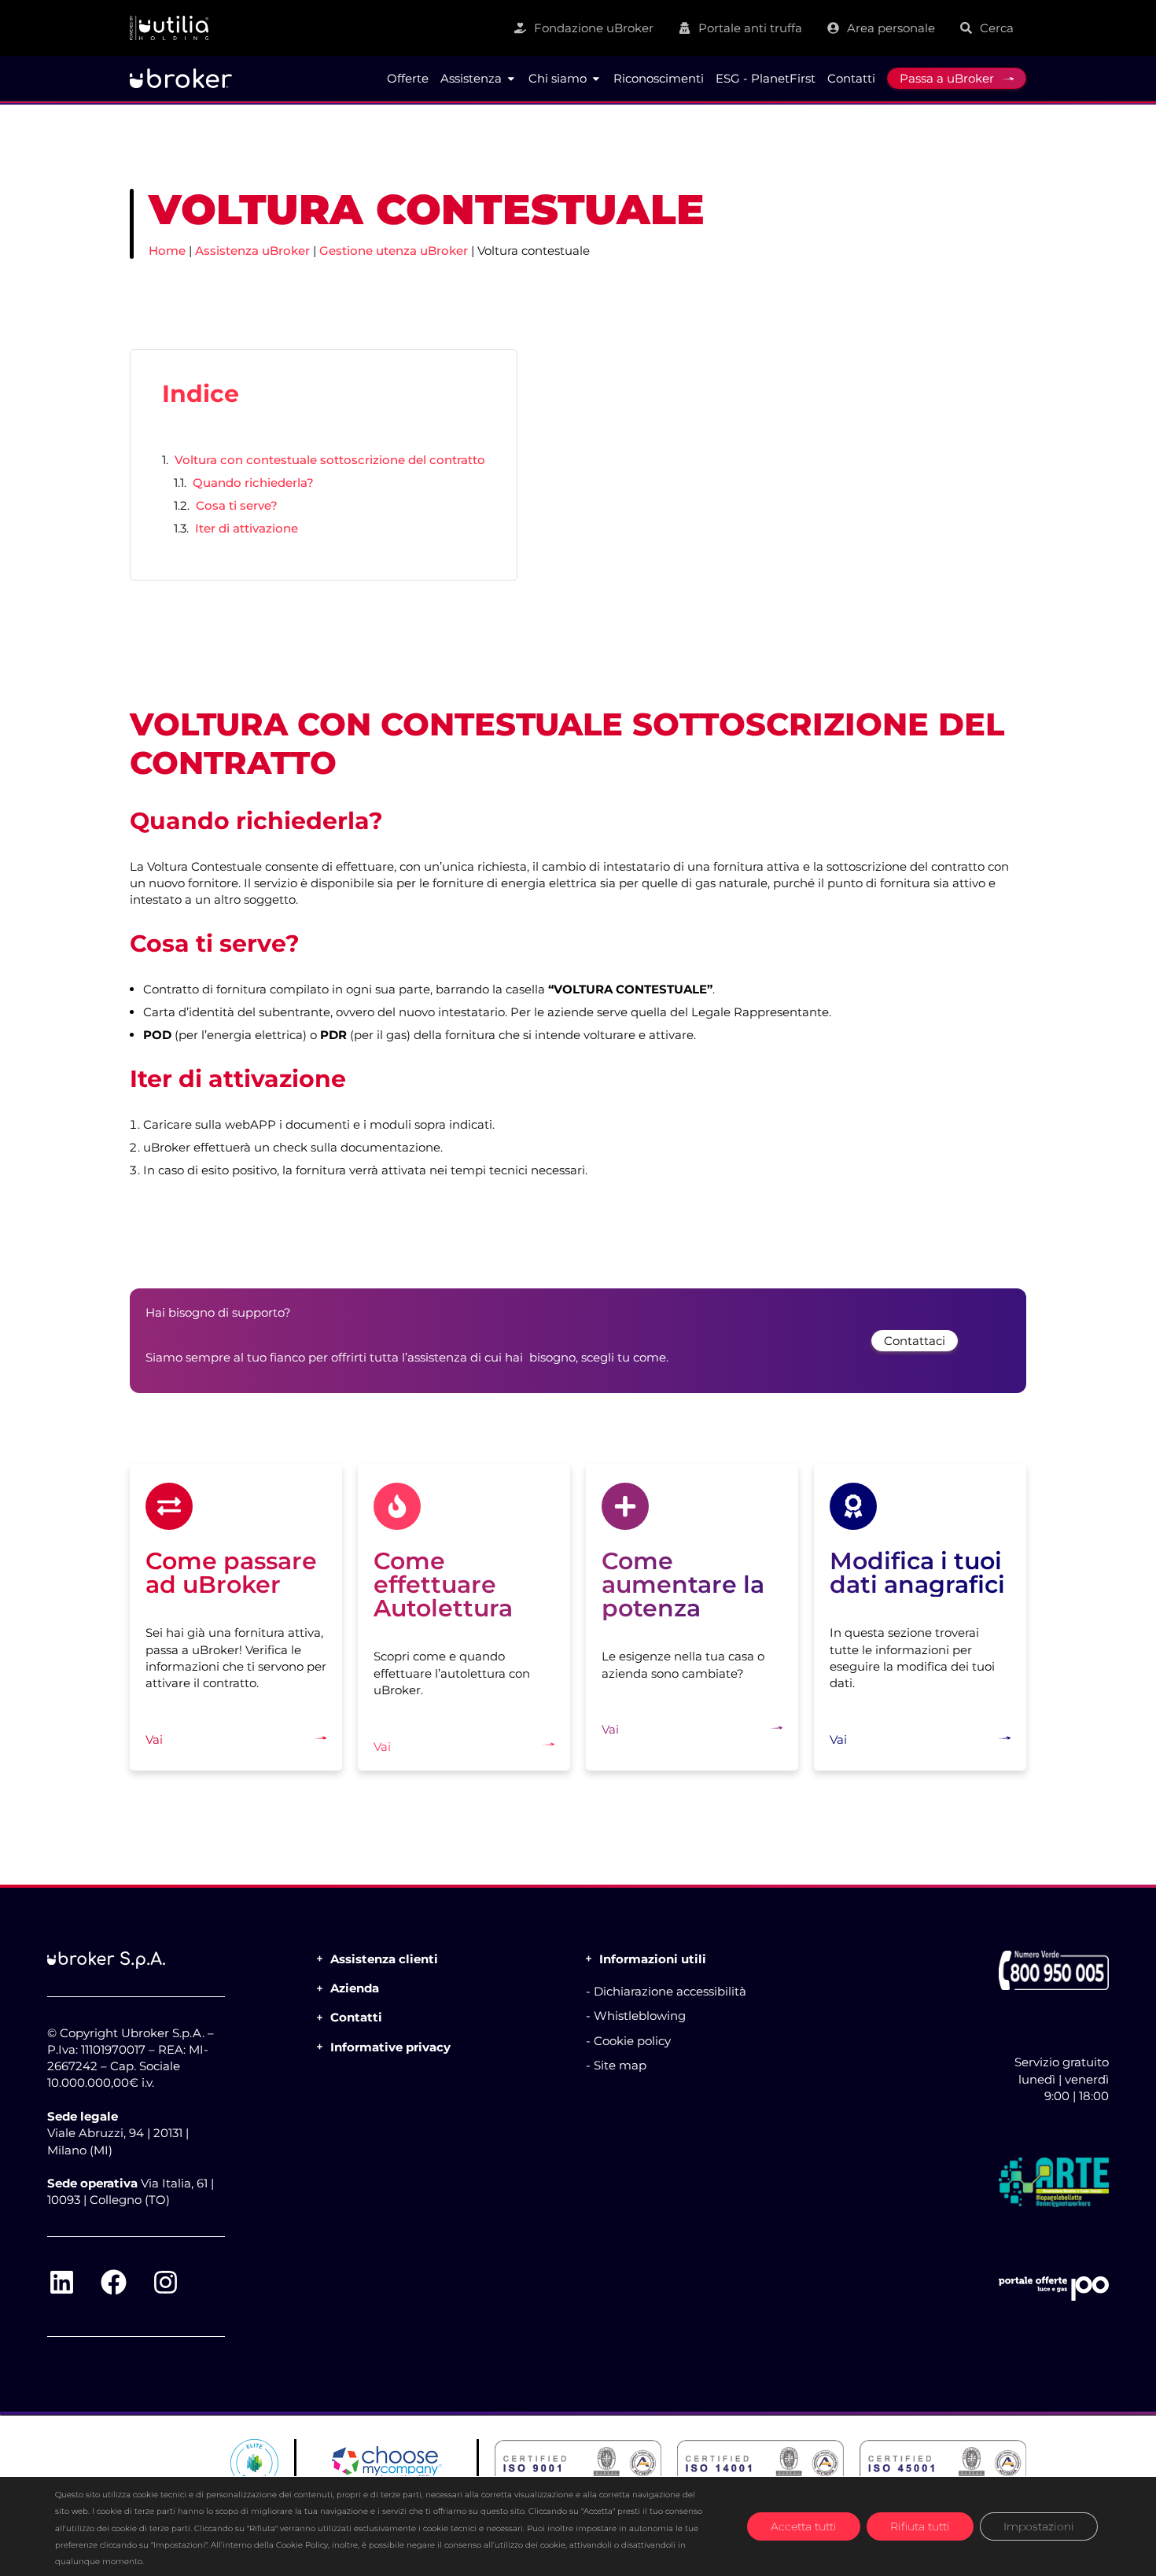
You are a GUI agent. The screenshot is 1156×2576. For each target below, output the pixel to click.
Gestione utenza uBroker (394, 251)
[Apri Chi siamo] (596, 79)
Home (167, 251)
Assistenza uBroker (252, 251)
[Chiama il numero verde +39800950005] (1054, 1970)
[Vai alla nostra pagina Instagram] (165, 2283)
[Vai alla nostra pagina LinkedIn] (61, 2283)
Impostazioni (1039, 2526)
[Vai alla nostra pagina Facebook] (113, 2283)
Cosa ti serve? (237, 505)
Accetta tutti (804, 2526)
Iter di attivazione (247, 528)
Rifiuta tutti (920, 2526)
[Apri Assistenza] (511, 79)
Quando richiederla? (253, 483)
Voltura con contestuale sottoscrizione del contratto (330, 460)
